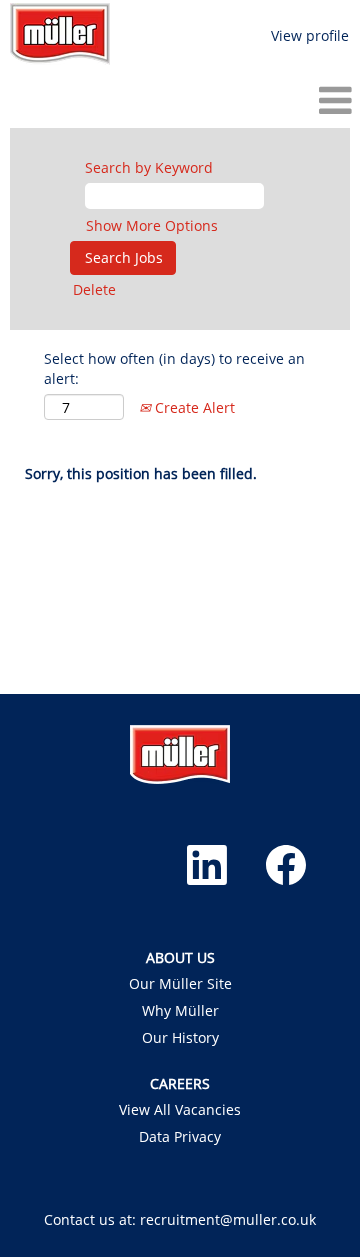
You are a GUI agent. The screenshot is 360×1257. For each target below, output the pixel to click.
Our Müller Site (180, 984)
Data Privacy (180, 1137)
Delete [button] (94, 289)
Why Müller (180, 1011)
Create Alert (193, 407)
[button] (180, 100)
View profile (310, 35)
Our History (180, 1038)
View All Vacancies (180, 1110)
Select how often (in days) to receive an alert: (174, 368)
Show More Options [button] (152, 225)
